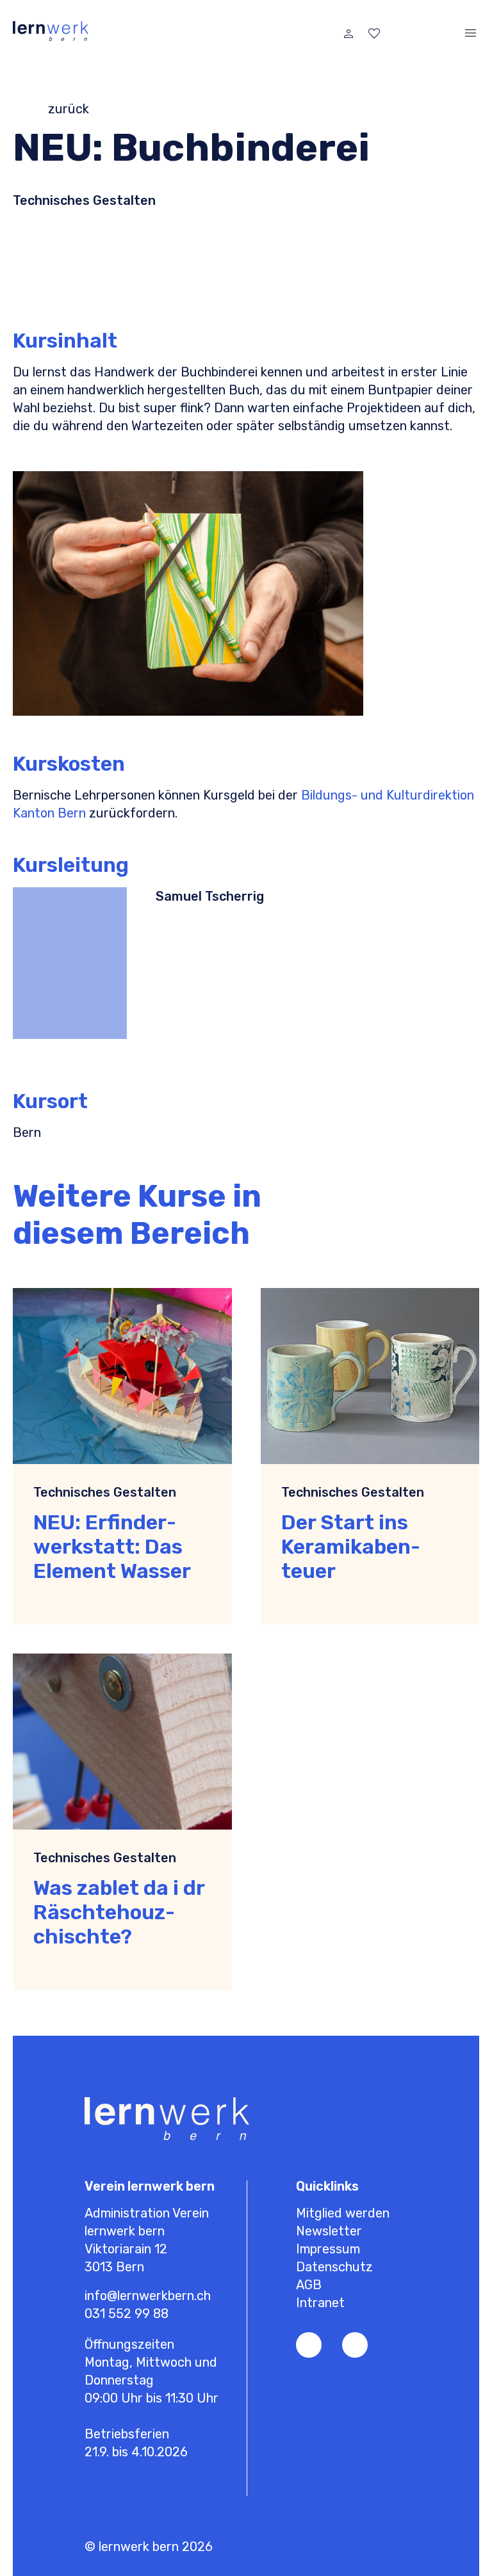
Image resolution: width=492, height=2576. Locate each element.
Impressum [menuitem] (328, 2249)
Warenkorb (400, 33)
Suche (425, 33)
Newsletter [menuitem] (329, 2231)
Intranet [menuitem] (320, 2303)
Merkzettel (374, 33)
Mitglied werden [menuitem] (343, 2213)
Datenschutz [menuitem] (334, 2267)
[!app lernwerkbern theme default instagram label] (355, 2345)
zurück (69, 109)
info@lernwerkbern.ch (148, 2296)
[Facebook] (309, 2345)
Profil (348, 33)
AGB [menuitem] (309, 2285)
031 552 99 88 (127, 2314)
